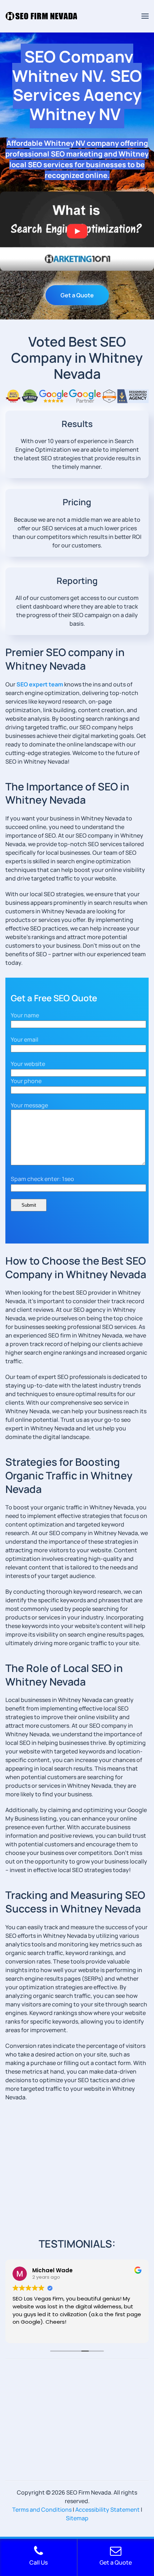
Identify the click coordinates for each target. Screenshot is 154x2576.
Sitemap (77, 2518)
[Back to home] (41, 16)
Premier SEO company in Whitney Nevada (65, 659)
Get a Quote (77, 295)
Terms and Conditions (42, 2510)
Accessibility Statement (107, 2510)
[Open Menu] (145, 16)
